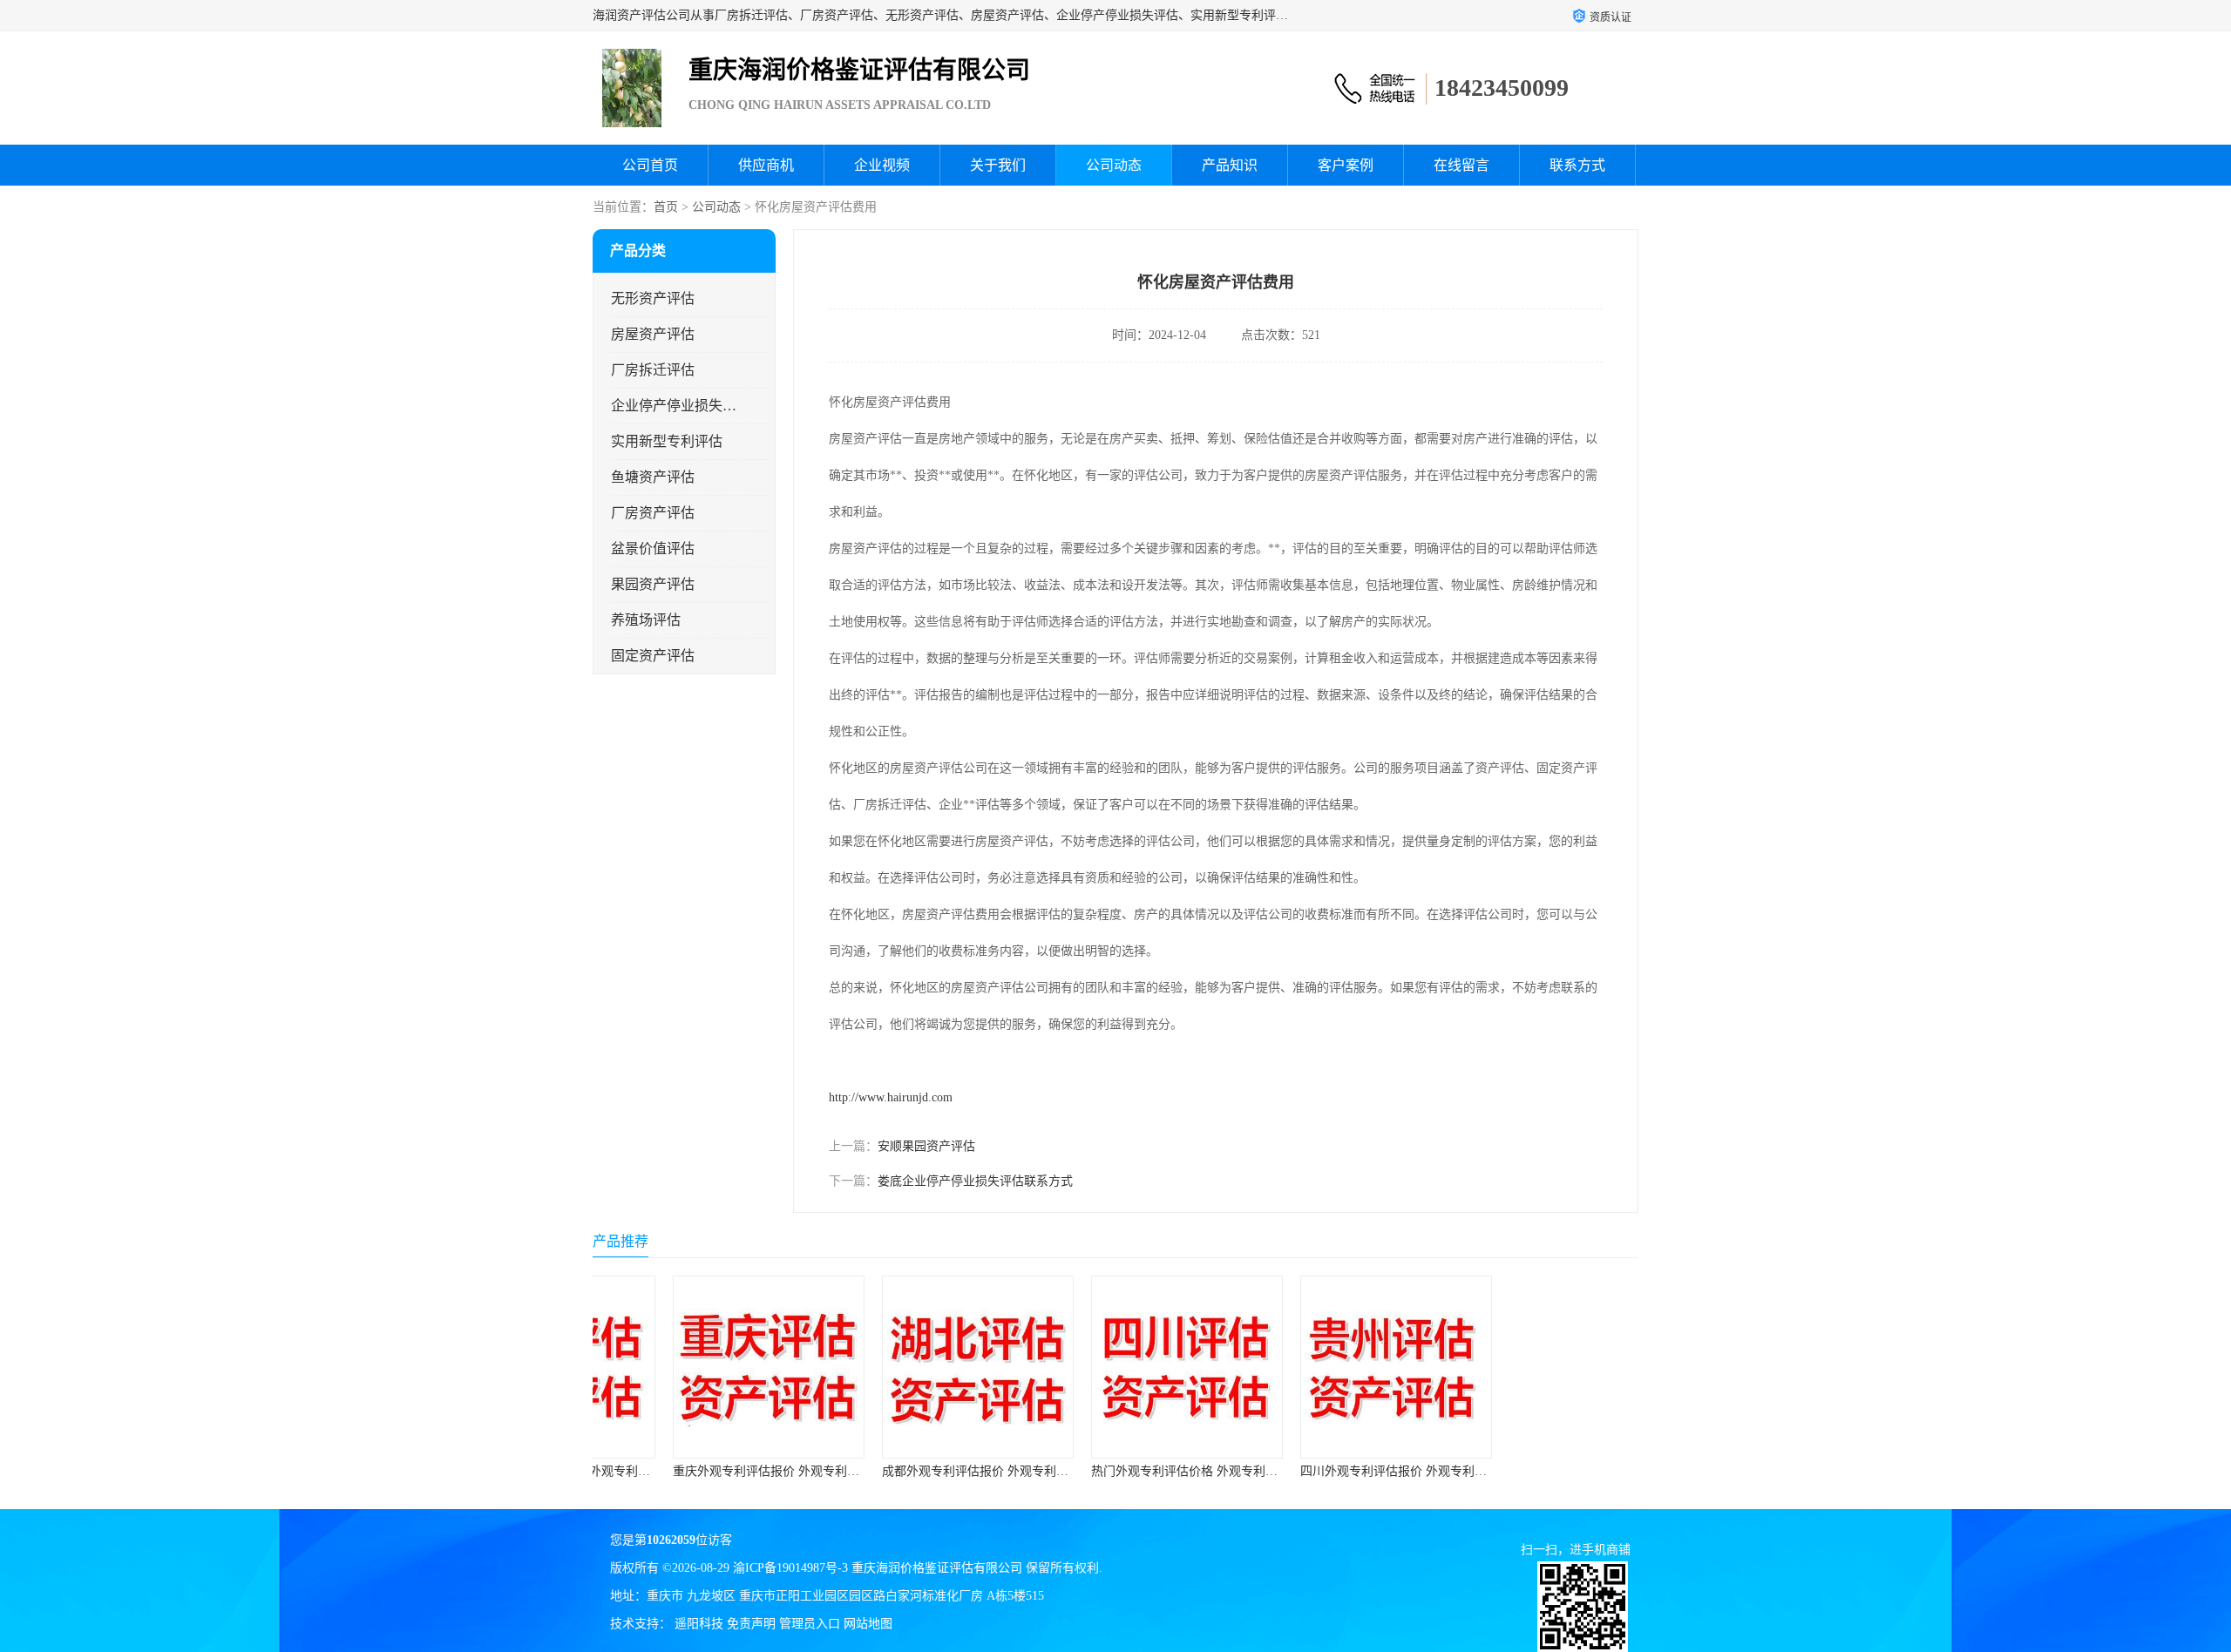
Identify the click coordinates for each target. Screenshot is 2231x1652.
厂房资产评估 (653, 513)
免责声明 (751, 1624)
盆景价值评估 (653, 548)
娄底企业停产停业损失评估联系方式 (975, 1181)
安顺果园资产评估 (926, 1146)
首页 (666, 207)
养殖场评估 (646, 620)
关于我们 (998, 165)
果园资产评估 (653, 584)
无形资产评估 (653, 298)
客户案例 (1346, 165)
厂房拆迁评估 (653, 370)
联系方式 (1577, 165)
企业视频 (882, 165)
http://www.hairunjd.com (891, 1097)
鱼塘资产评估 (653, 477)
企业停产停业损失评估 (674, 406)
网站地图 (868, 1624)
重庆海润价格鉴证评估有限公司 (937, 1568)
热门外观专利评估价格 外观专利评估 (1119, 1471)
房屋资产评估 (653, 334)
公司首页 (650, 165)
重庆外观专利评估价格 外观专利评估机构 (1549, 1471)
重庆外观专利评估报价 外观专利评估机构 (713, 1471)
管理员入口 (810, 1624)
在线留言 (1461, 165)
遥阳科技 (699, 1624)
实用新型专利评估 (667, 441)
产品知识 (1230, 165)
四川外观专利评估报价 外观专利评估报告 (1340, 1471)
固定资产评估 (653, 656)
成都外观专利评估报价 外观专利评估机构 (922, 1471)
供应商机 (766, 165)
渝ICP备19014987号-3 (790, 1568)
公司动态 (1114, 165)
